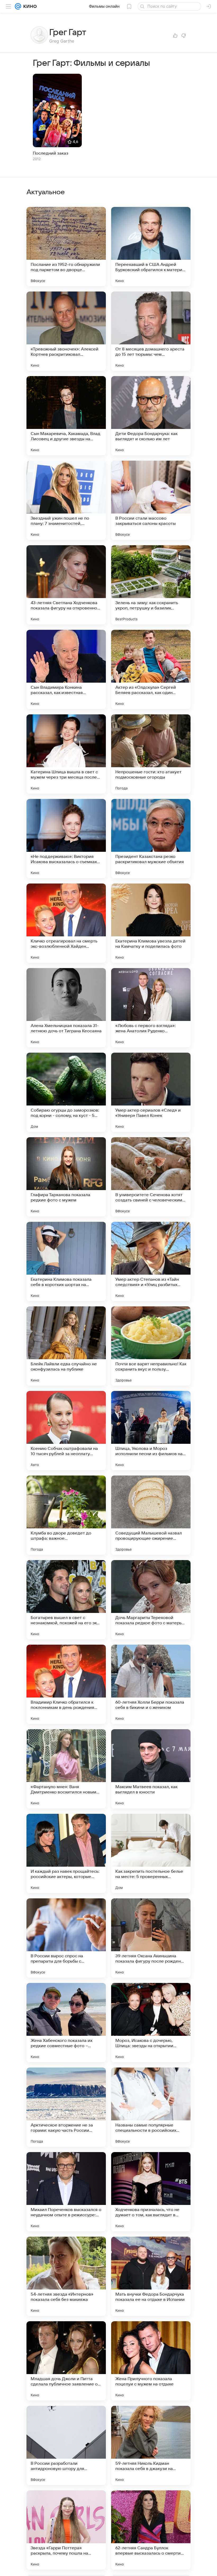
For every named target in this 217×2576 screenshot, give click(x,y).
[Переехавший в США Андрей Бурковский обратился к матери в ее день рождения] (151, 247)
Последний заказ (51, 153)
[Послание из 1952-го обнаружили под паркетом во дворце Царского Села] (66, 247)
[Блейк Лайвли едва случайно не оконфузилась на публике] (66, 1346)
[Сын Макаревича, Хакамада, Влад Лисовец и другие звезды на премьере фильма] (66, 416)
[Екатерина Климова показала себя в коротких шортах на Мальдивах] (66, 1261)
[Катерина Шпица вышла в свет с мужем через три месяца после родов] (66, 754)
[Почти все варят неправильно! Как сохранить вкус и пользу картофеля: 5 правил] (151, 1346)
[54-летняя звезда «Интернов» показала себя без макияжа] (66, 2276)
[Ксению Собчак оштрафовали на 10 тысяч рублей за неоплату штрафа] (66, 1431)
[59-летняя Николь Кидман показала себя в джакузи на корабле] (151, 2445)
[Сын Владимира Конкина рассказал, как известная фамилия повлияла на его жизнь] (66, 669)
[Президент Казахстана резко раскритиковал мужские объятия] (151, 839)
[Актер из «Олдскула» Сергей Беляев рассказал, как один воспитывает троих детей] (151, 669)
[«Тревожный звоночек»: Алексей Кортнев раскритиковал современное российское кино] (66, 331)
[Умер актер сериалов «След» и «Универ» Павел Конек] (151, 1092)
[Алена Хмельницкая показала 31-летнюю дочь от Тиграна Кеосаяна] (66, 1008)
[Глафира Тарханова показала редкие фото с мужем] (66, 1177)
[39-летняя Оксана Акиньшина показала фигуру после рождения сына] (151, 1938)
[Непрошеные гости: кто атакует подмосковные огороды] (151, 754)
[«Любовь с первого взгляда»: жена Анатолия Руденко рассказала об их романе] (151, 1008)
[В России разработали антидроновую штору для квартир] (66, 2445)
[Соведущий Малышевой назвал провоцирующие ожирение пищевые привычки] (151, 1515)
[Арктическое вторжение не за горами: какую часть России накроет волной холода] (66, 2107)
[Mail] (18, 6)
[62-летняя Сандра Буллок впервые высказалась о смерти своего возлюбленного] (151, 2530)
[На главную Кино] (29, 6)
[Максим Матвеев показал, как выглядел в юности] (151, 1769)
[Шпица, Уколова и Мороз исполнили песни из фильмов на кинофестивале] (151, 1431)
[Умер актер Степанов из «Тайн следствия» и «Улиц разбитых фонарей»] (151, 1261)
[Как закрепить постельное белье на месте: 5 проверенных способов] (151, 1853)
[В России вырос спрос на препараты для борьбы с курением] (66, 1938)
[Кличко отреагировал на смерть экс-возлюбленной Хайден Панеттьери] (66, 923)
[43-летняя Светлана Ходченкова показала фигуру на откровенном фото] (66, 585)
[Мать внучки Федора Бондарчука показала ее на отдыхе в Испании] (151, 2276)
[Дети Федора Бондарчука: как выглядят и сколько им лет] (151, 416)
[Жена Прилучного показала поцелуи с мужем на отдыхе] (151, 2361)
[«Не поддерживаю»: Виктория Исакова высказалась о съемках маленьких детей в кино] (66, 839)
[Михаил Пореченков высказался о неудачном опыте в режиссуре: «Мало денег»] (66, 2192)
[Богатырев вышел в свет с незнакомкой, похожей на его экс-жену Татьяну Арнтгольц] (66, 1600)
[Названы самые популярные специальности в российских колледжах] (151, 2107)
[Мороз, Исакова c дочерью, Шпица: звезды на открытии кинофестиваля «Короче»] (151, 2023)
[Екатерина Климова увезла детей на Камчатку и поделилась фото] (151, 923)
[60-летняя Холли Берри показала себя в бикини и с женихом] (151, 1684)
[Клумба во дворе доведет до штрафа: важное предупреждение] (66, 1515)
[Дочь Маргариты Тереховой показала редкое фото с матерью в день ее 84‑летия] (151, 1600)
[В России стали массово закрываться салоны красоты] (151, 500)
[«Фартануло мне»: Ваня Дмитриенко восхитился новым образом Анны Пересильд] (66, 1769)
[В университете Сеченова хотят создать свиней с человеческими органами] (151, 1177)
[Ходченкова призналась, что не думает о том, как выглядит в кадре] (151, 2192)
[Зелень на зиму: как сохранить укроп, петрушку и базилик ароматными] (151, 585)
